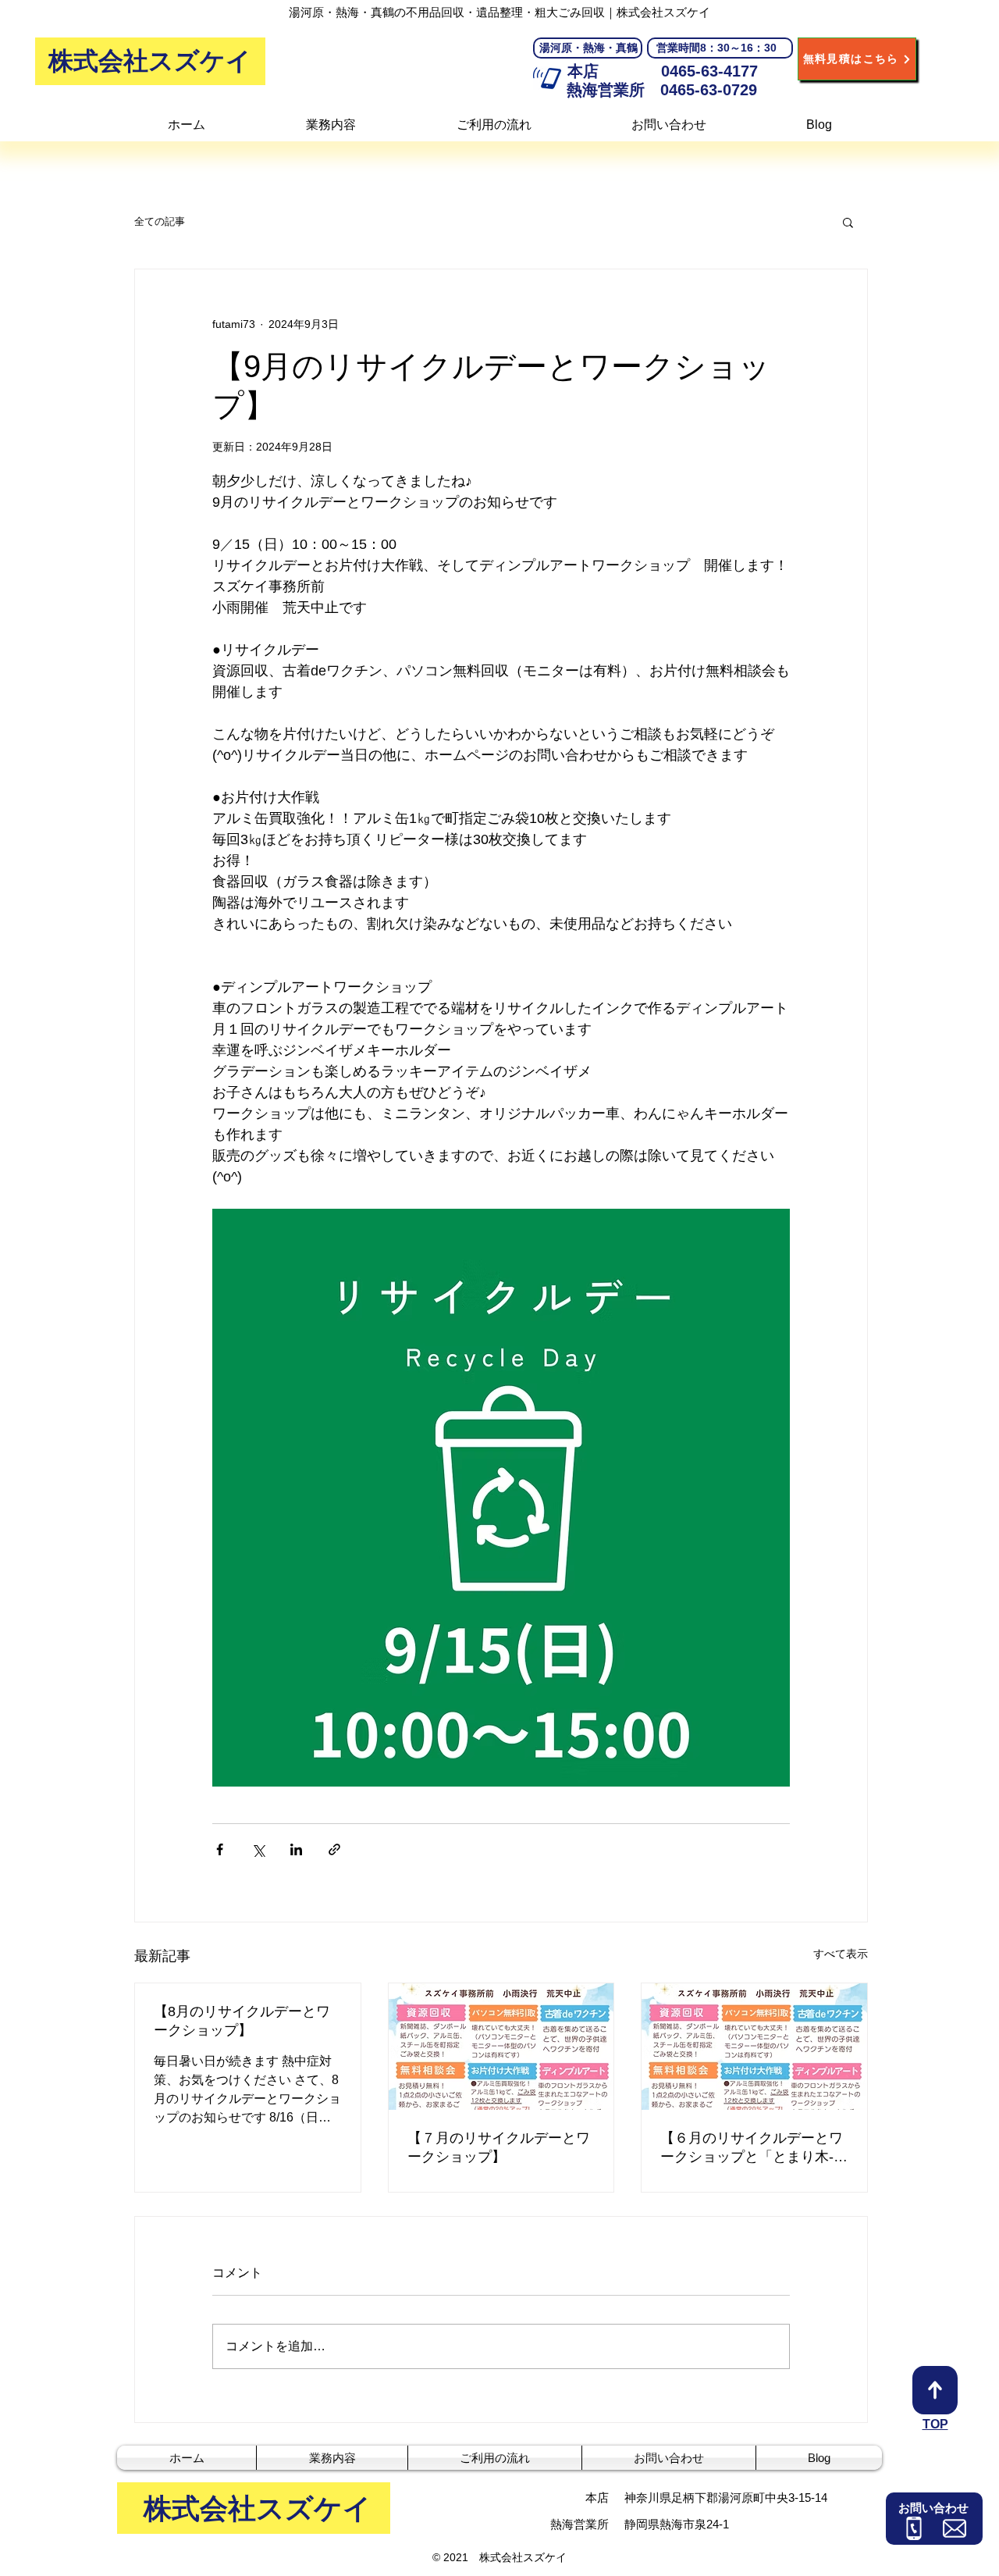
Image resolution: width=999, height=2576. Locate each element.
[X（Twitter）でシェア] (258, 1849)
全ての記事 (160, 221)
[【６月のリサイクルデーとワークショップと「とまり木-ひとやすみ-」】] (754, 2047)
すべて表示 (841, 1954)
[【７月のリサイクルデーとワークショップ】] (501, 2047)
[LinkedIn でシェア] (296, 1849)
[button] (848, 222)
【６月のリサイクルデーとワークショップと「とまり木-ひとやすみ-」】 (754, 2148)
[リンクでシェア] (334, 1849)
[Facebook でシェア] (220, 1849)
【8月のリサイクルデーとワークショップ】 (242, 2021)
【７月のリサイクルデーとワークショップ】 (499, 2147)
